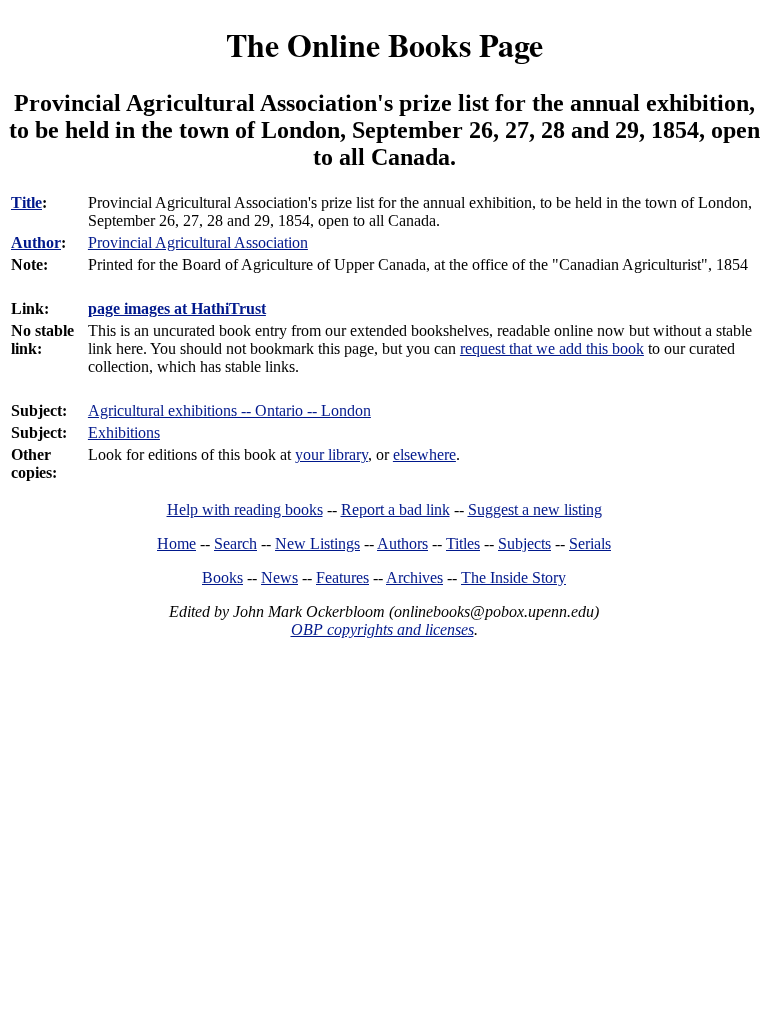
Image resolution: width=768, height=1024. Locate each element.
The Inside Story (513, 577)
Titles (463, 543)
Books (222, 577)
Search (235, 543)
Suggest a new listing (535, 509)
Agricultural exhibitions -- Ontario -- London (229, 410)
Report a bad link (395, 509)
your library (331, 454)
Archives (414, 577)
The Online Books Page (384, 44)
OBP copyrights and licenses (382, 629)
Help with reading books (245, 509)
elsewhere (424, 454)
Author (36, 242)
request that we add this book (552, 348)
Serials (590, 543)
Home (176, 543)
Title (26, 202)
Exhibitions (124, 432)
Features (342, 577)
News (279, 577)
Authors (402, 543)
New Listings (317, 543)
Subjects (524, 543)
